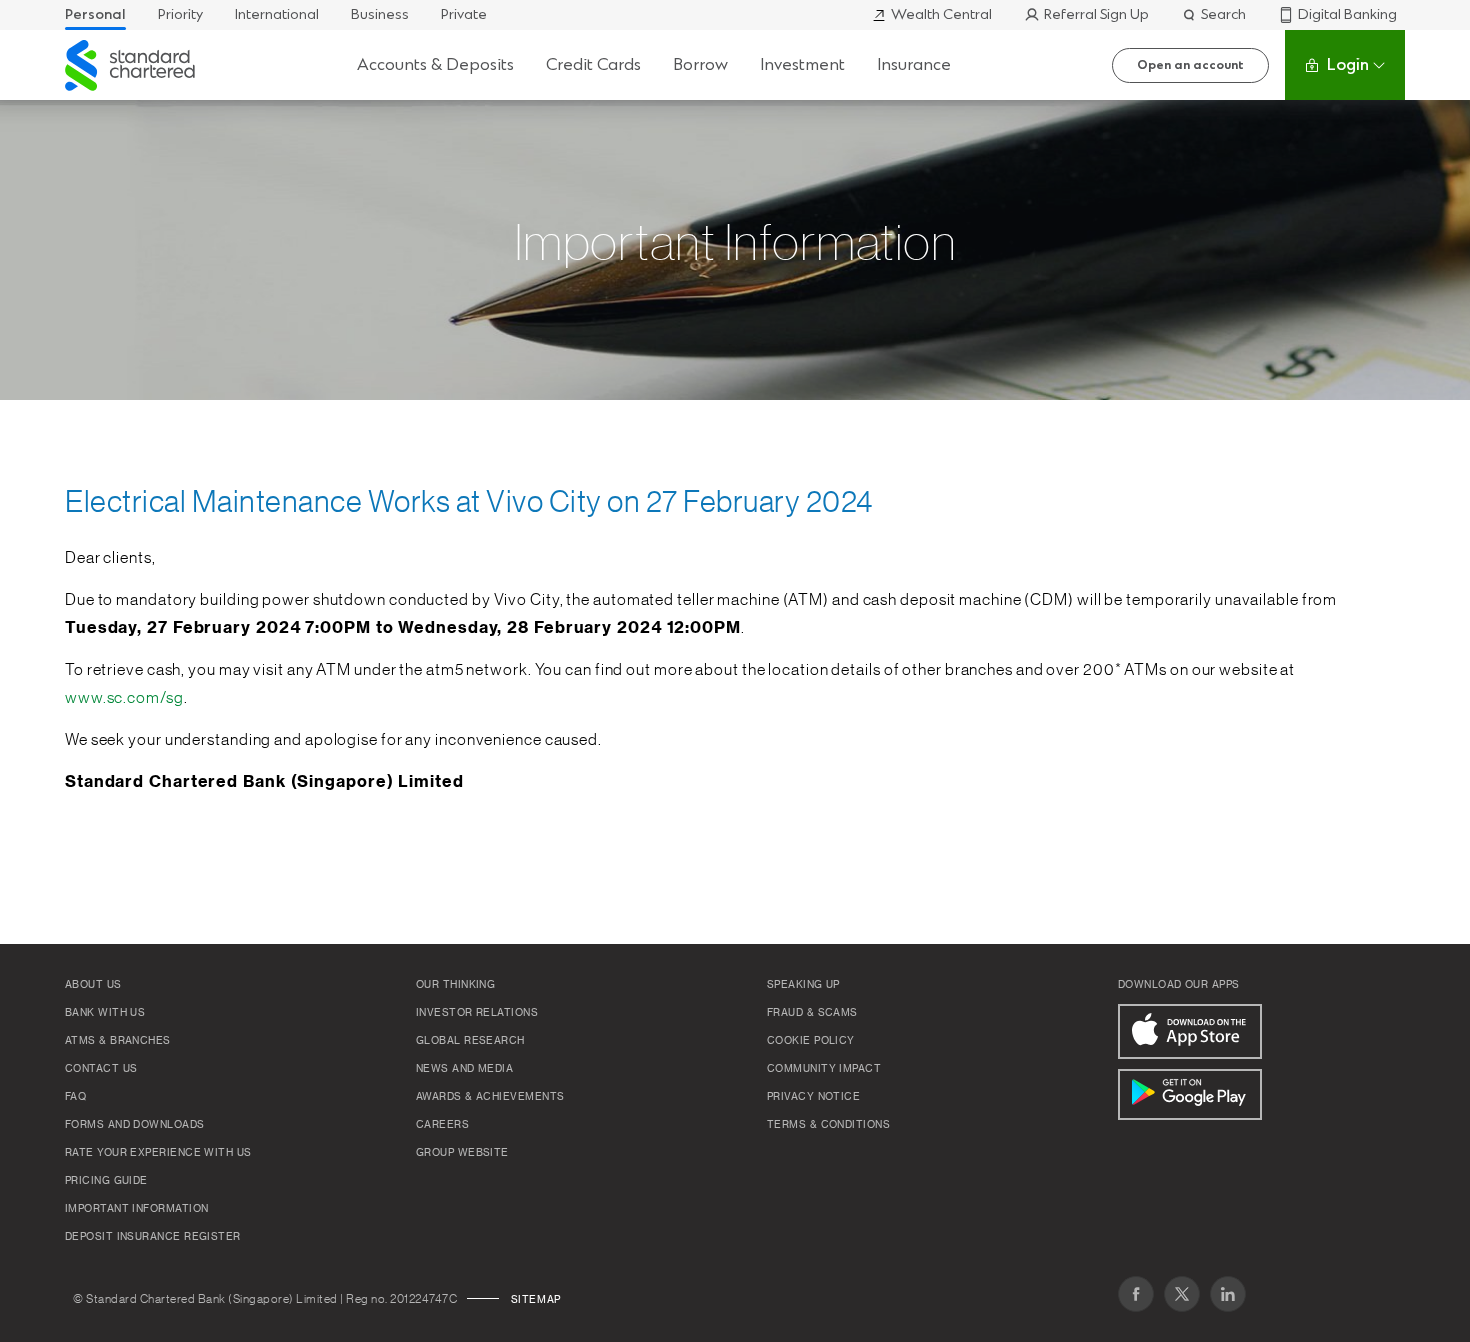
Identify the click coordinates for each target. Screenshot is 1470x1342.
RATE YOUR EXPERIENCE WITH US (158, 1153)
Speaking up (803, 985)
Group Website (462, 1153)
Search (1223, 14)
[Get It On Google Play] (1190, 1094)
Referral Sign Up (1096, 14)
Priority (180, 14)
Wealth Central (941, 14)
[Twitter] (1182, 1294)
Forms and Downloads (135, 1125)
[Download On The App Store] (1190, 1031)
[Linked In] (1228, 1294)
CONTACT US (101, 1069)
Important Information (136, 1209)
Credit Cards (593, 64)
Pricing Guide (106, 1181)
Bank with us (105, 1013)
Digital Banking (1347, 14)
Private (464, 14)
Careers (442, 1125)
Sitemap (536, 1300)
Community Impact (824, 1069)
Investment (802, 64)
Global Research (470, 1041)
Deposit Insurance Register (153, 1237)
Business (380, 14)
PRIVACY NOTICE (813, 1097)
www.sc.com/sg (124, 698)
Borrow (700, 64)
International (277, 14)
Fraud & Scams (812, 1013)
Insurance (914, 64)
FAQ (75, 1097)
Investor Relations (477, 1013)
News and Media (464, 1069)
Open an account (1190, 65)
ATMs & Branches (118, 1041)
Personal (95, 14)
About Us (93, 985)
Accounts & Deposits (435, 64)
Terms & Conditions (828, 1125)
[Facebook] (1136, 1294)
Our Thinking (455, 985)
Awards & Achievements (490, 1097)
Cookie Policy (811, 1041)
